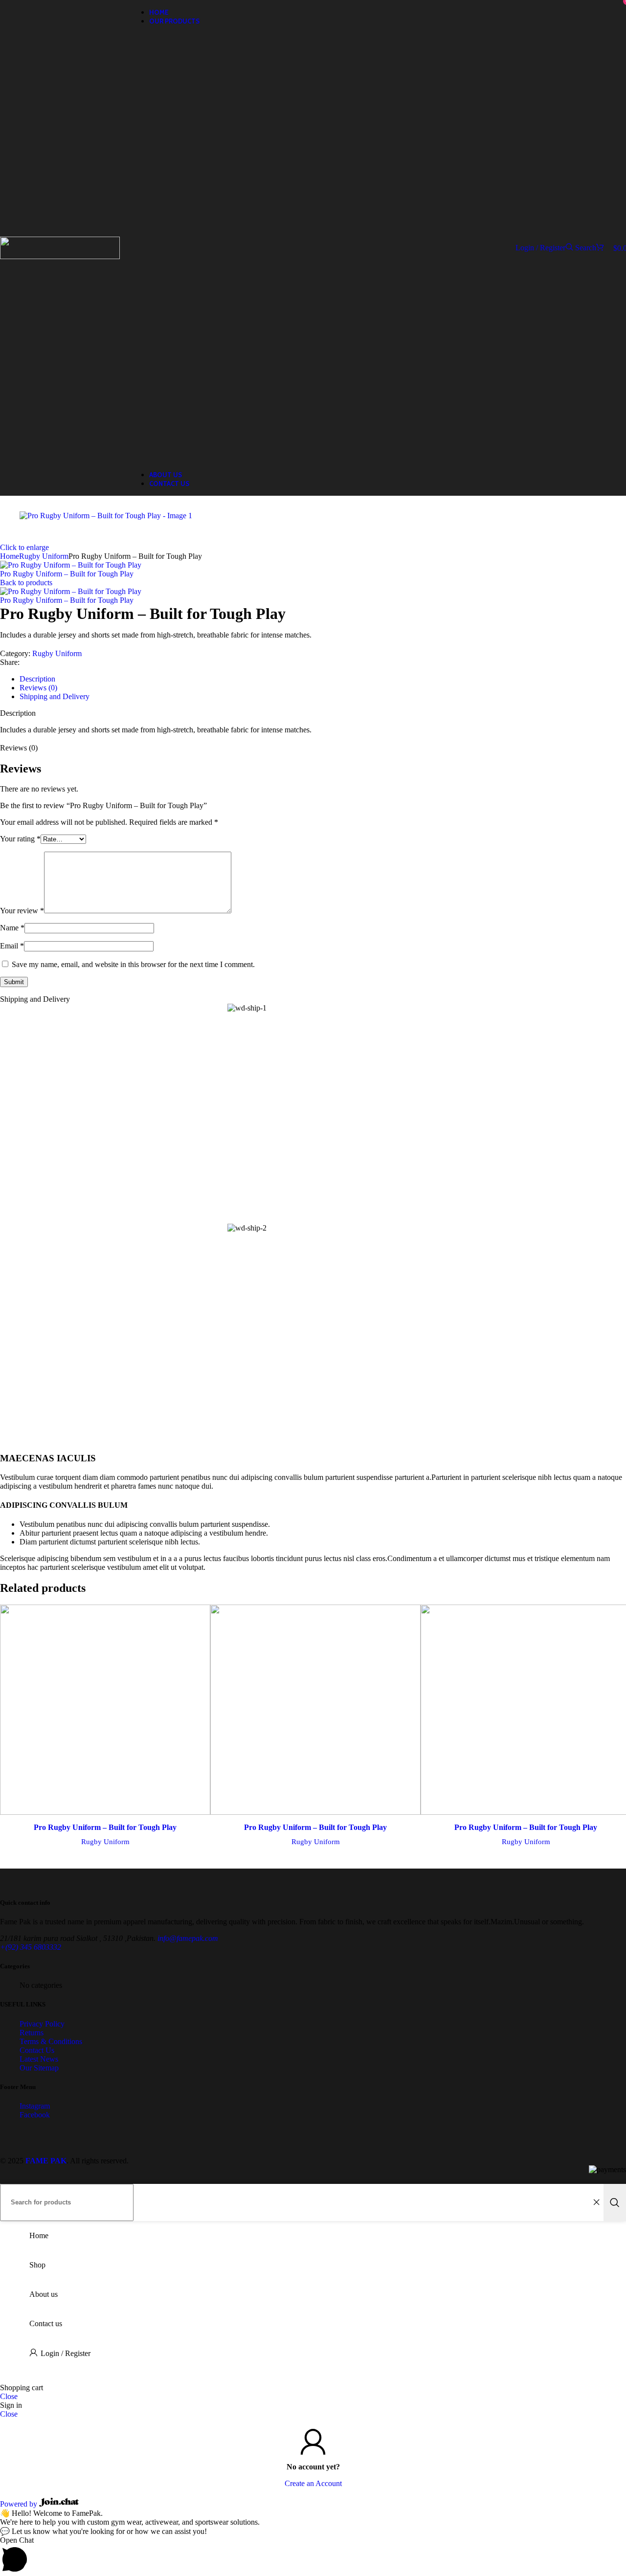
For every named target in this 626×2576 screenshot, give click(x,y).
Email (12, 946)
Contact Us (37, 2050)
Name (12, 928)
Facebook (35, 2115)
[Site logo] (60, 256)
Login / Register (66, 2353)
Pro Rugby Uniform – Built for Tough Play (67, 574)
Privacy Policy (42, 2024)
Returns (32, 2033)
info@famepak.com (188, 1938)
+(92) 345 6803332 (31, 1947)
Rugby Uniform (57, 653)
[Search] (615, 2202)
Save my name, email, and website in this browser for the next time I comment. (133, 964)
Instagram (35, 2106)
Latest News (39, 2059)
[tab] (37, 679)
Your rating (20, 839)
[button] (313, 2556)
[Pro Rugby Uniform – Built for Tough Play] (105, 1711)
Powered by (20, 2504)
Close (9, 2396)
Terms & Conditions (51, 2041)
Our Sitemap (39, 2068)
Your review (22, 911)
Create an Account (313, 2483)
